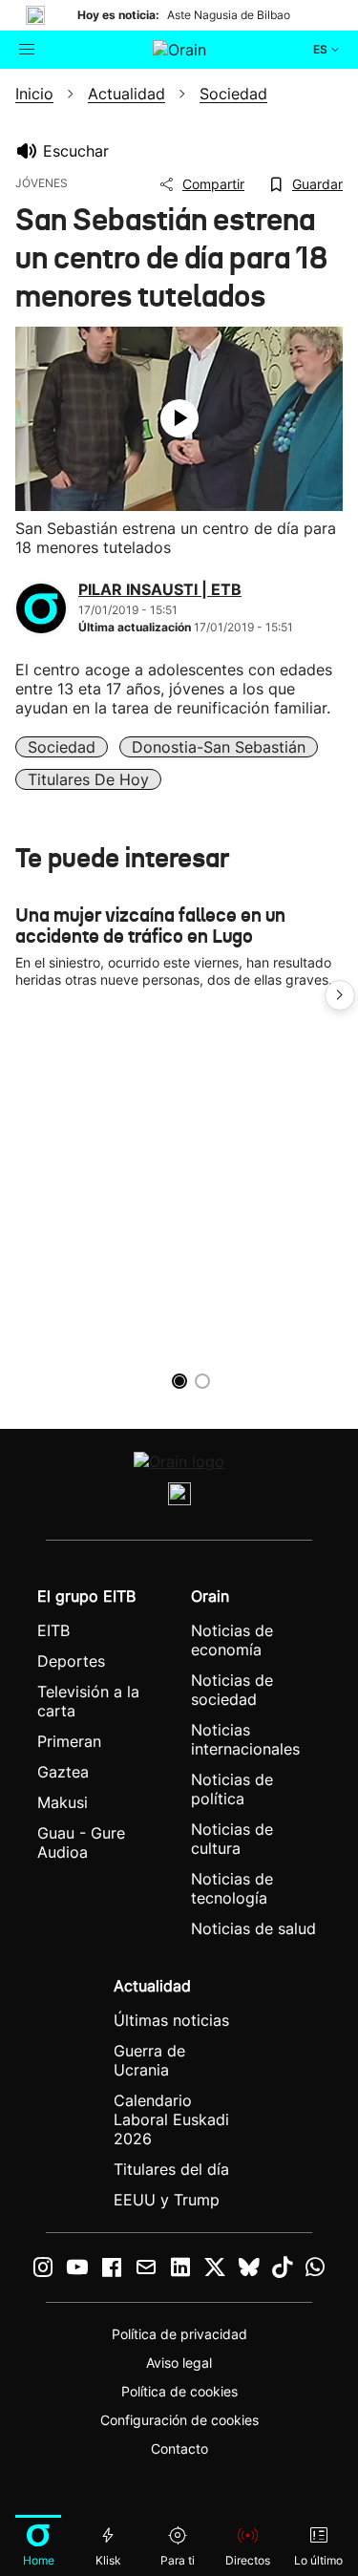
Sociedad (62, 747)
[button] (340, 995)
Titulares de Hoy (88, 779)
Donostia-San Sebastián (219, 747)
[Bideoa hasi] (179, 418)
